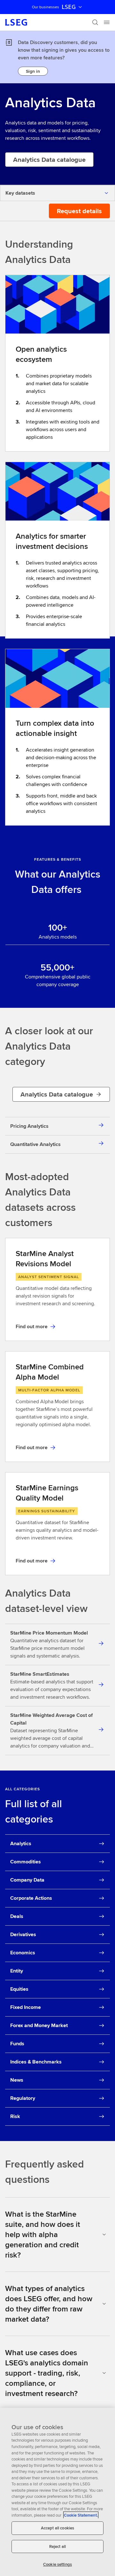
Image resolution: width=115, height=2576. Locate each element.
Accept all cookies (57, 2528)
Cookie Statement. (81, 2515)
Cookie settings (57, 2564)
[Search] (95, 22)
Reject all (57, 2546)
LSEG (69, 7)
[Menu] (107, 22)
